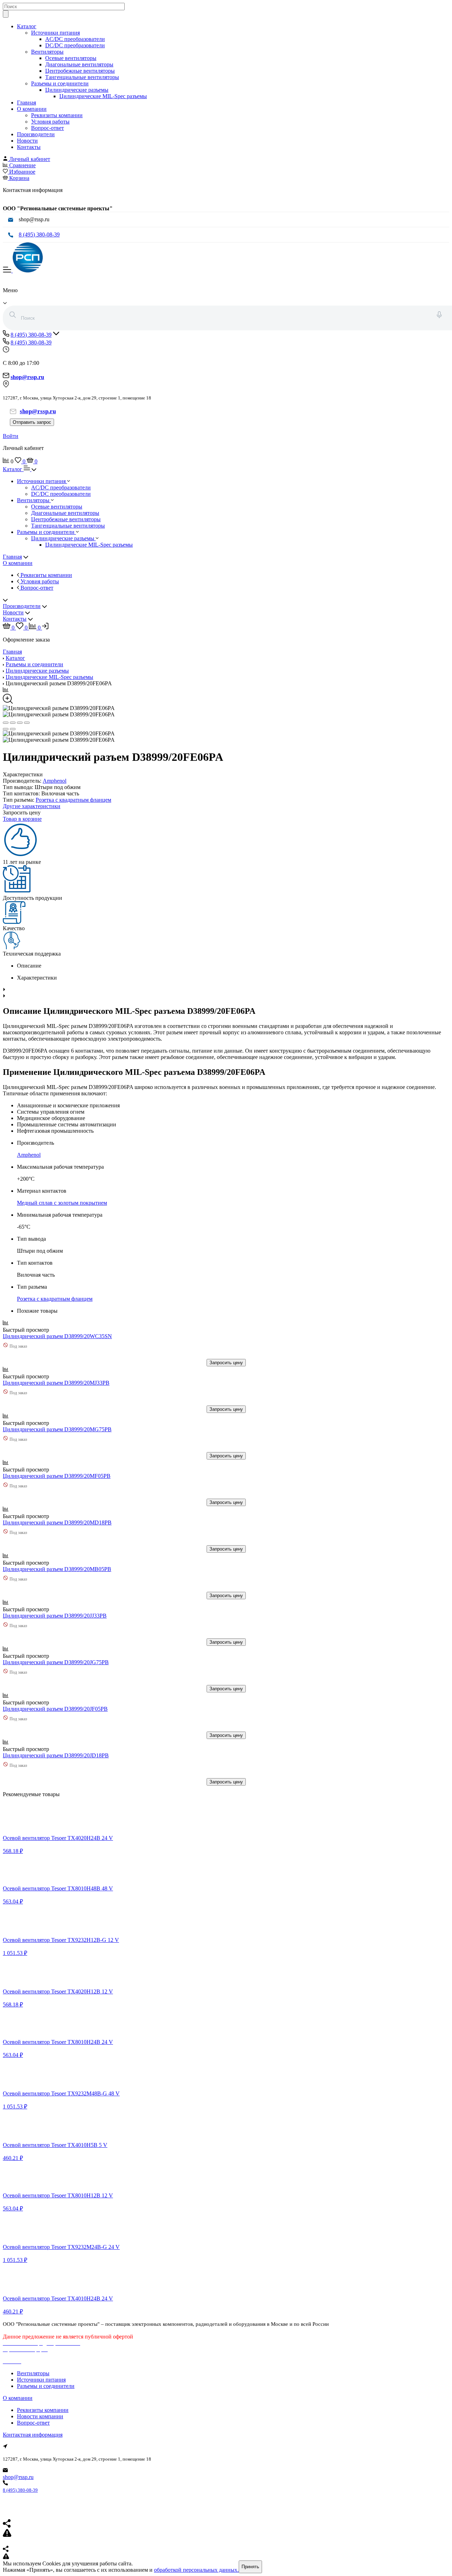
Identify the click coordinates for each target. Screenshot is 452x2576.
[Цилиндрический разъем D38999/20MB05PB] (53, 1563)
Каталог (27, 26)
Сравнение (22, 165)
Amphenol (55, 781)
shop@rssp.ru (18, 2477)
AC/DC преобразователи (75, 39)
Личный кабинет (30, 159)
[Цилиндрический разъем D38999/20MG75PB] (53, 1423)
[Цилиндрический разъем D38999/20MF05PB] (53, 1470)
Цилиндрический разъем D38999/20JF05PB (55, 1709)
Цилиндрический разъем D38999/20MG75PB (57, 1429)
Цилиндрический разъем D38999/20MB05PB (57, 1569)
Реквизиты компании (57, 115)
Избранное (22, 172)
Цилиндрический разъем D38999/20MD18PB (57, 1522)
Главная (26, 103)
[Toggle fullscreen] (20, 723)
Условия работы (50, 122)
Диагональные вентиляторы (79, 64)
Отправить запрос (32, 422)
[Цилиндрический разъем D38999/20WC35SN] (53, 1330)
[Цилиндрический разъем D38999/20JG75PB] (53, 1656)
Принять (250, 2567)
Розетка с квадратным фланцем (73, 800)
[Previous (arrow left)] (6, 729)
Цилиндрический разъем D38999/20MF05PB (57, 1476)
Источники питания (55, 33)
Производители (36, 134)
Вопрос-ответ (47, 128)
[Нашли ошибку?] (226, 2557)
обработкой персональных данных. (196, 2570)
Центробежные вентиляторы (80, 71)
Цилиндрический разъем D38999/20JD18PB (56, 1755)
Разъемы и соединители (60, 83)
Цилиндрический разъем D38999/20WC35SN (57, 1336)
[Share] (13, 723)
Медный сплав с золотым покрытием (62, 1203)
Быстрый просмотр (27, 1330)
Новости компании (40, 2416)
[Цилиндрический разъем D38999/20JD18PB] (53, 1749)
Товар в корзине (22, 819)
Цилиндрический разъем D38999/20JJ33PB (55, 1616)
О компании (32, 109)
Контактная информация (33, 2435)
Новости (27, 141)
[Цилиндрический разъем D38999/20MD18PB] (53, 1516)
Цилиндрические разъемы (77, 90)
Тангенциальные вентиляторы (82, 77)
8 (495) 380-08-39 (39, 234)
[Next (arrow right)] (13, 729)
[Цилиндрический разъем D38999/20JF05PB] (53, 1702)
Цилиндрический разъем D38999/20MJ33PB (56, 1383)
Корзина (19, 178)
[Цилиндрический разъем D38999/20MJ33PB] (53, 1376)
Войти (11, 436)
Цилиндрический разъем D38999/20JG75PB (56, 1662)
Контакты (29, 147)
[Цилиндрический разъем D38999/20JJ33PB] (53, 1609)
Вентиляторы (47, 52)
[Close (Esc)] (6, 723)
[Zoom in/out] (27, 723)
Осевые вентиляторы (71, 58)
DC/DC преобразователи (75, 45)
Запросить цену (226, 1363)
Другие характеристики (32, 806)
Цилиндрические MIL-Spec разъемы (103, 96)
